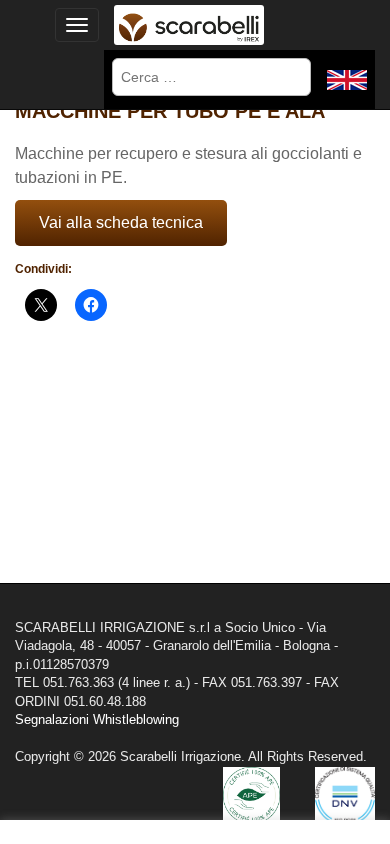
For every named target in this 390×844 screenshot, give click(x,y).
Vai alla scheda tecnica (121, 222)
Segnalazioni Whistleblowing (97, 719)
